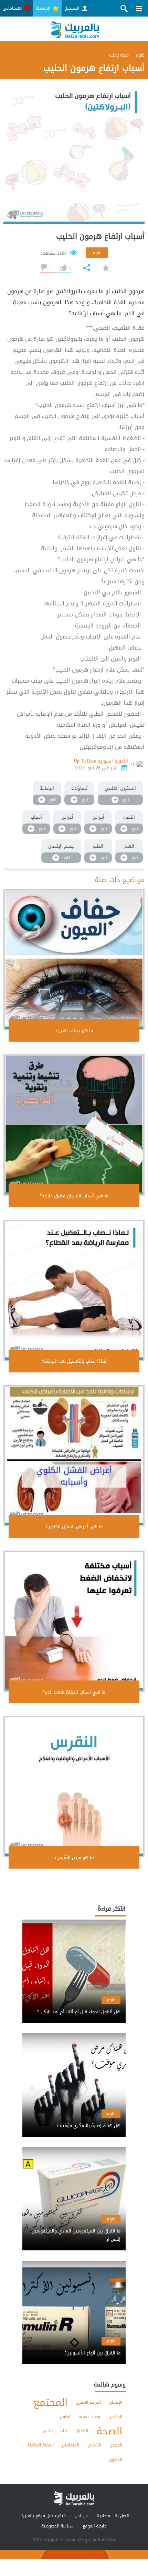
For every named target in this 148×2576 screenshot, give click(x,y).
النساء (129, 817)
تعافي (64, 2417)
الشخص (94, 2445)
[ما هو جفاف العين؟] (74, 960)
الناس (47, 2431)
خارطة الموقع (95, 2526)
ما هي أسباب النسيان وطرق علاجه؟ (74, 1196)
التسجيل (72, 8)
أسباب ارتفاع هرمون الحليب (100, 236)
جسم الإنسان (61, 846)
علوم (97, 253)
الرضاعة (47, 788)
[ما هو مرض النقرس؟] (74, 1787)
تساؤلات (79, 788)
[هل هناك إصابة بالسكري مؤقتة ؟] (74, 2120)
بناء (64, 2431)
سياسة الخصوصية (57, 2526)
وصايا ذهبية (89, 2417)
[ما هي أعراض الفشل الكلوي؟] (74, 1456)
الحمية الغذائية (40, 2445)
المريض (116, 2445)
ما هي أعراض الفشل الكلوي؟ (74, 1527)
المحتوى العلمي (120, 788)
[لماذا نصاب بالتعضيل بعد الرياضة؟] (74, 1290)
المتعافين (71, 2445)
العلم (129, 846)
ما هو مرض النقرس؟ (74, 1857)
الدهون (116, 2460)
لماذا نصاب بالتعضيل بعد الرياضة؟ (74, 1361)
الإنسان (116, 2402)
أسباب (36, 817)
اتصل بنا (122, 2516)
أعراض (67, 817)
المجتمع (50, 2403)
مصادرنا (103, 2516)
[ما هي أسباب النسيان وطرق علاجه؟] (74, 1125)
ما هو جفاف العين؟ (74, 1030)
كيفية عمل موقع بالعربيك (43, 2516)
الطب (98, 846)
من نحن (81, 2516)
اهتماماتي (13, 8)
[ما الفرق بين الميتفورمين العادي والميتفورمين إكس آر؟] (74, 2229)
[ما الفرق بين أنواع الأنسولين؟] (74, 2347)
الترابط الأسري (88, 2402)
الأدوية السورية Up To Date (101, 761)
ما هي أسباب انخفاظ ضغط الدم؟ (74, 1692)
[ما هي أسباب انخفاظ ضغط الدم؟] (74, 1621)
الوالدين (115, 2417)
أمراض (98, 817)
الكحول (82, 2431)
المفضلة (44, 8)
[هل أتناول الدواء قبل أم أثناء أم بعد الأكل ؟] (74, 2006)
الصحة (109, 2431)
